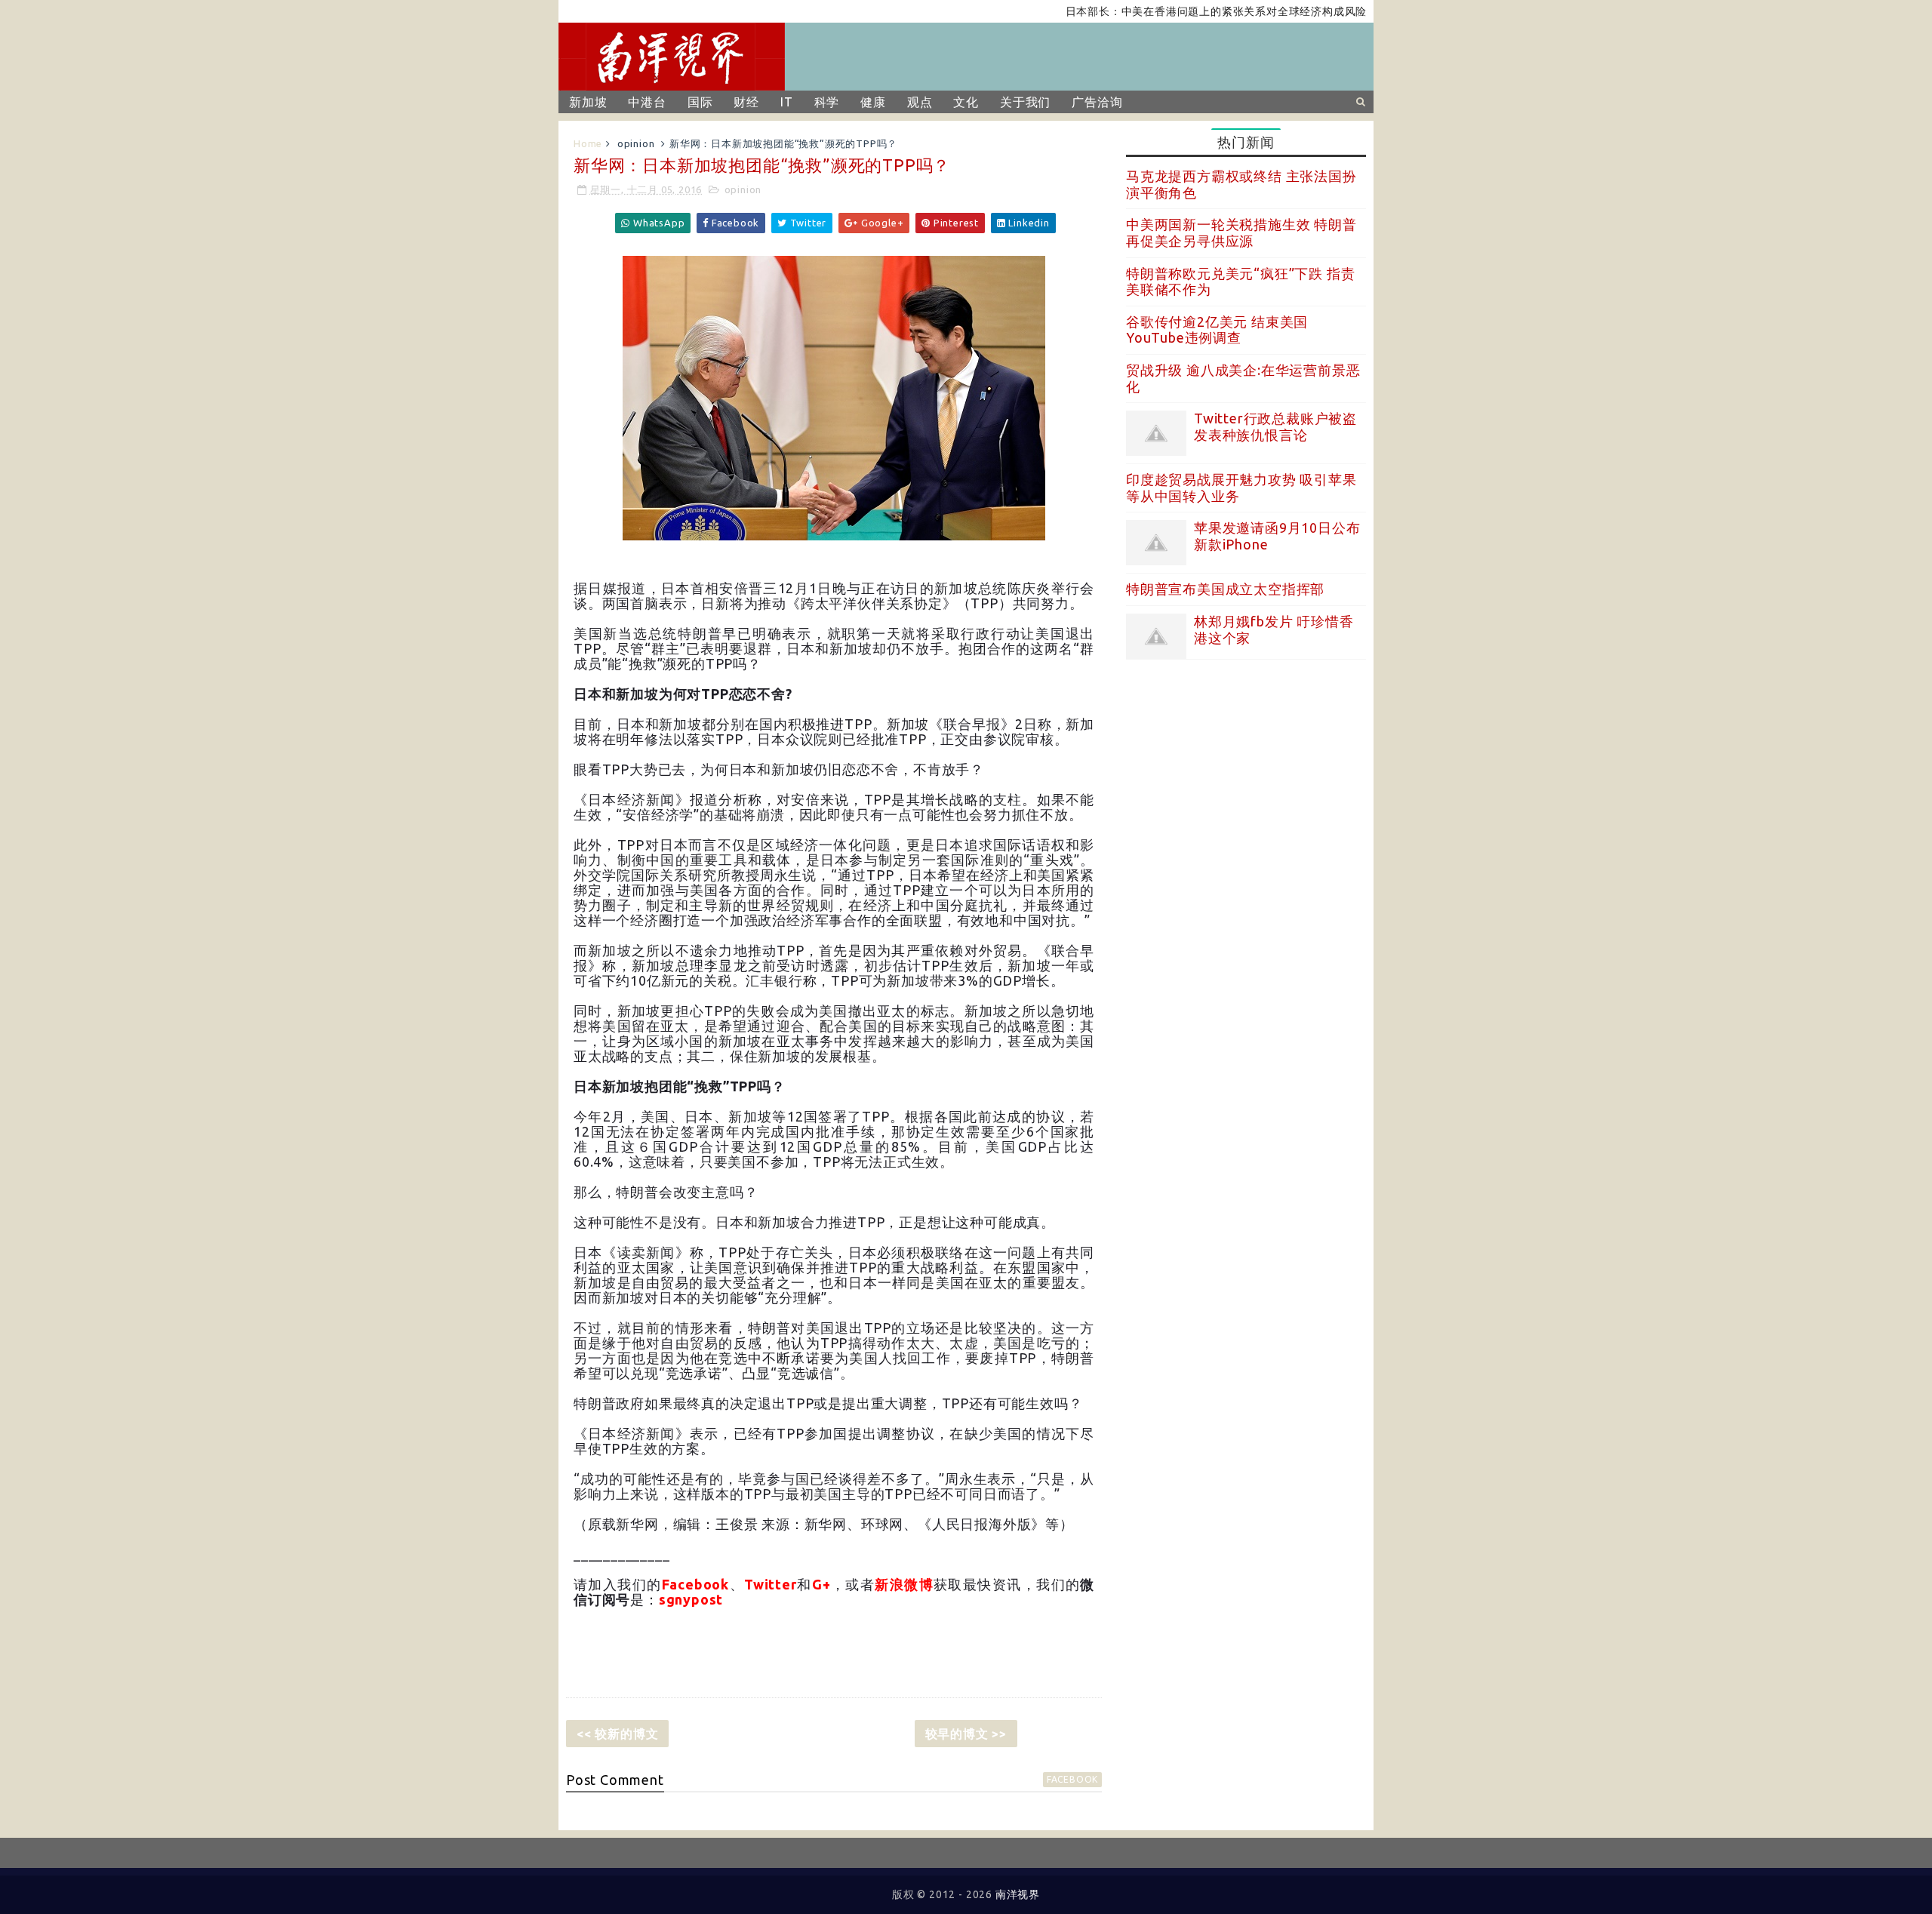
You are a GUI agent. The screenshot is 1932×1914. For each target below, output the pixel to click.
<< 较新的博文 (617, 1734)
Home (588, 143)
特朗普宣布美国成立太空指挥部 (1225, 589)
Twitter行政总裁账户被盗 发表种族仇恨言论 (1275, 426)
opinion (636, 143)
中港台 (647, 102)
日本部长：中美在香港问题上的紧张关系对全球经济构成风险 (1169, 11)
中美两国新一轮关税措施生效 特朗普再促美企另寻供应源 (1241, 232)
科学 (827, 102)
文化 (966, 102)
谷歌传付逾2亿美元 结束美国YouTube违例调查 (1217, 330)
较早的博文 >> (966, 1734)
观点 (920, 102)
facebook (1072, 1779)
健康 (873, 102)
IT (787, 102)
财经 (746, 102)
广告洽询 (1097, 102)
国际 (700, 102)
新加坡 (588, 102)
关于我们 (1025, 102)
